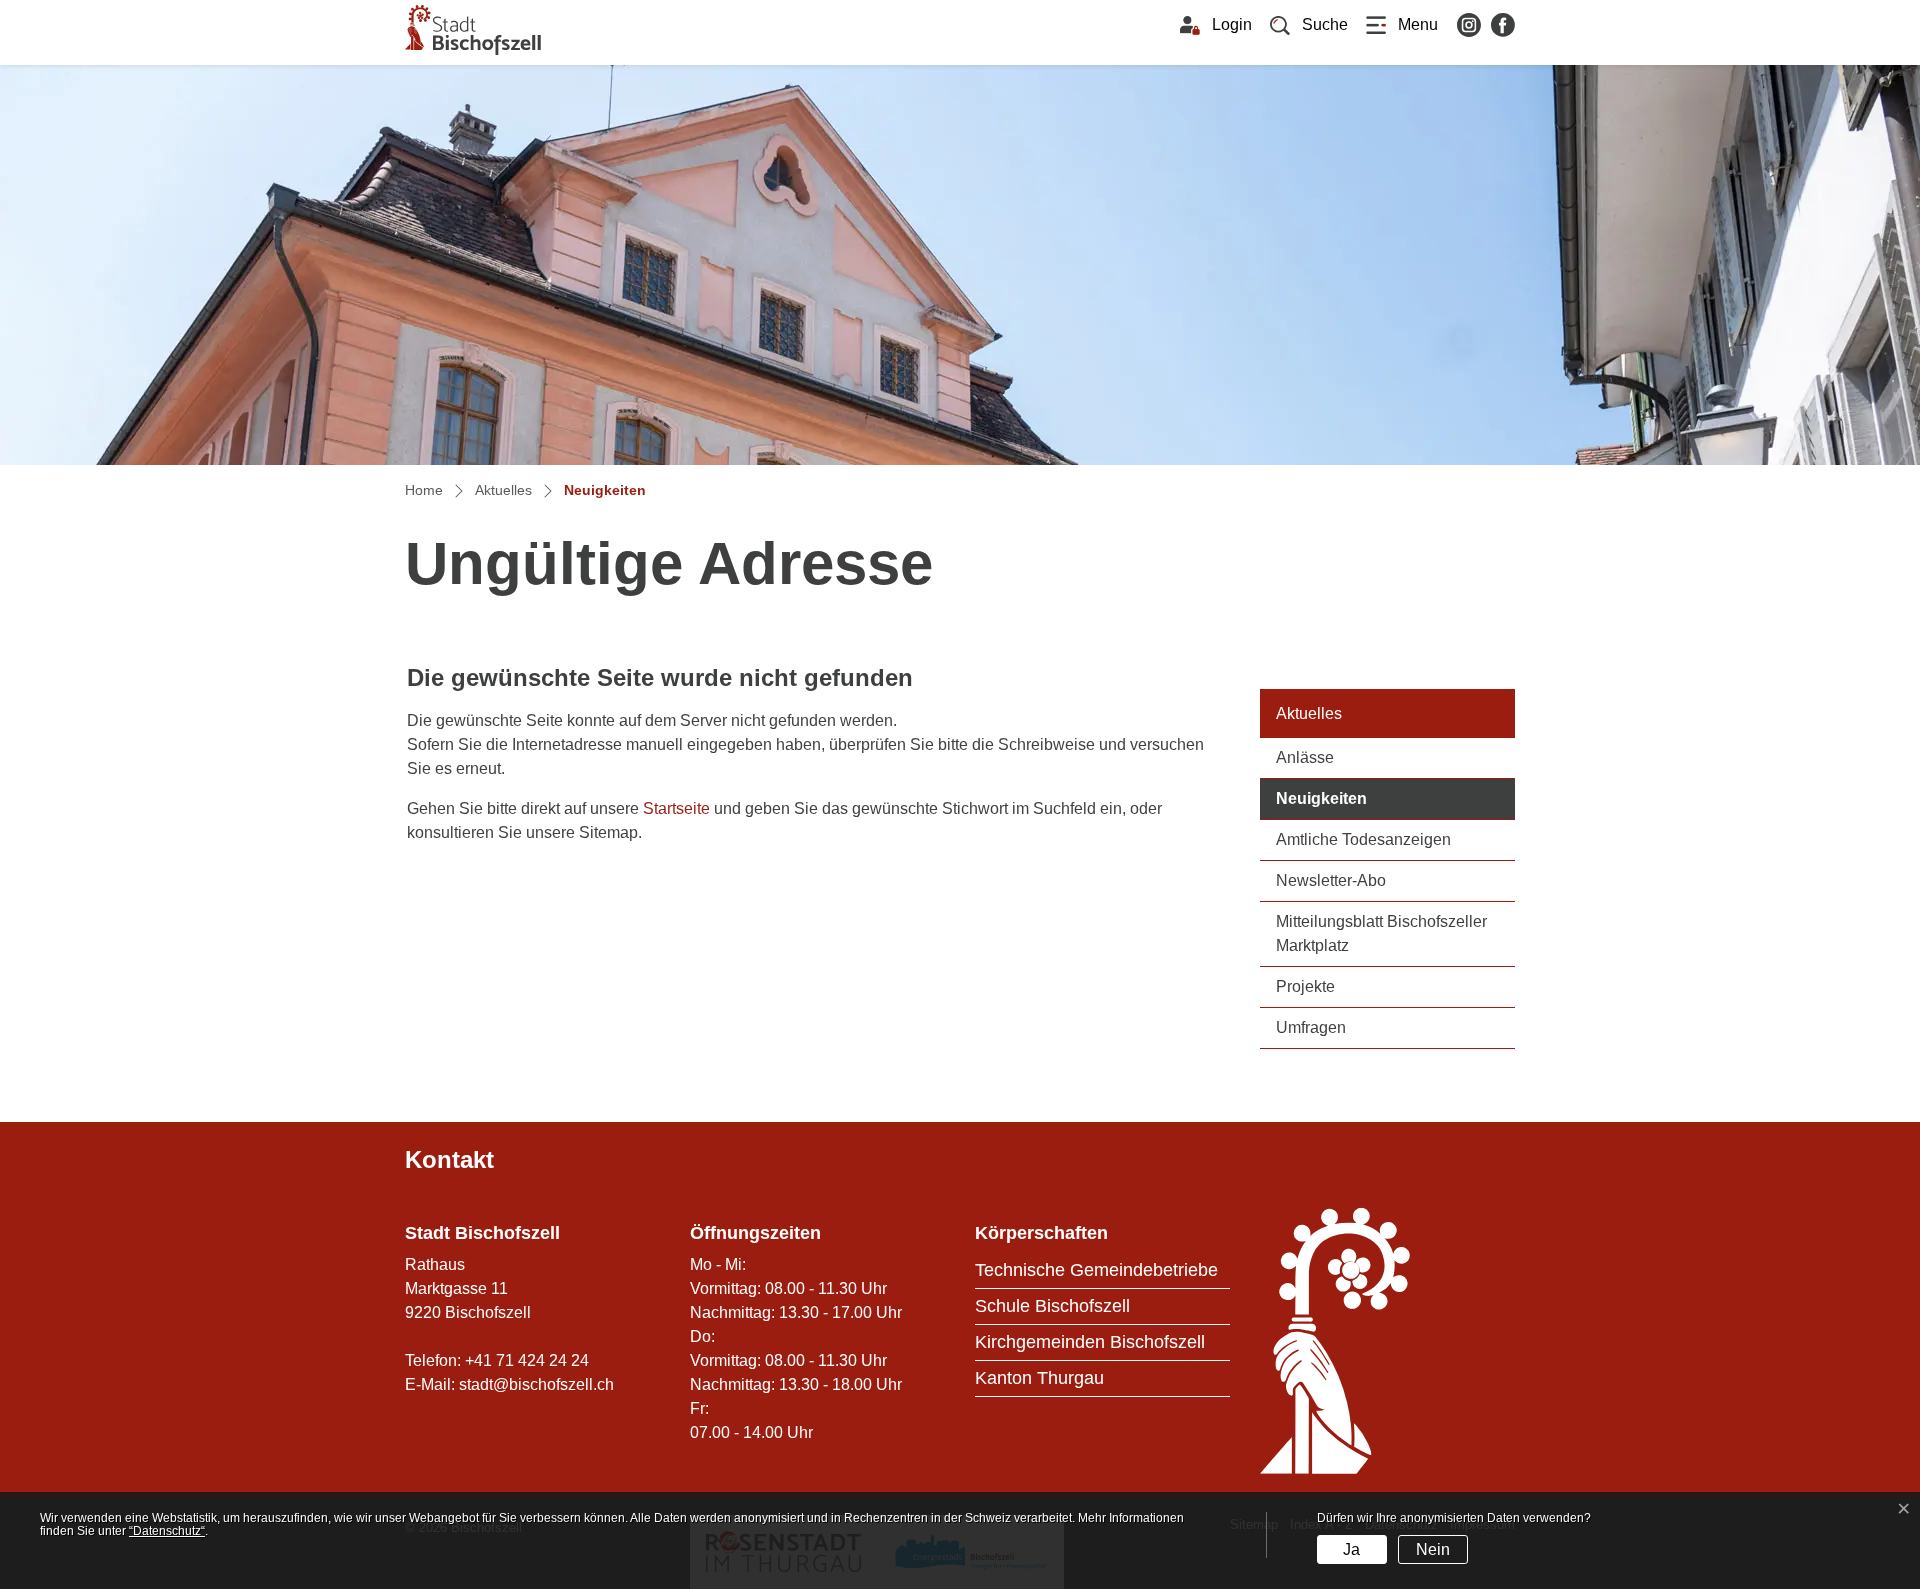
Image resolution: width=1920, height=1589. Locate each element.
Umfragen (1311, 1027)
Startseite (676, 808)
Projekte (1305, 986)
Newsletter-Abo (1331, 880)
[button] (1309, 25)
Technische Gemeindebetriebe (1096, 1270)
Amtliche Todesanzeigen (1363, 839)
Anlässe (1305, 757)
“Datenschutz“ (167, 1531)
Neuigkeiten (1369, 798)
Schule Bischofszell (1052, 1306)
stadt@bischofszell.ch (536, 1384)
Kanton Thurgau (1039, 1378)
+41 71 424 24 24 (527, 1360)
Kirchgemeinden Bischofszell (1090, 1342)
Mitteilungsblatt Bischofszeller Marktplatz (1381, 933)
